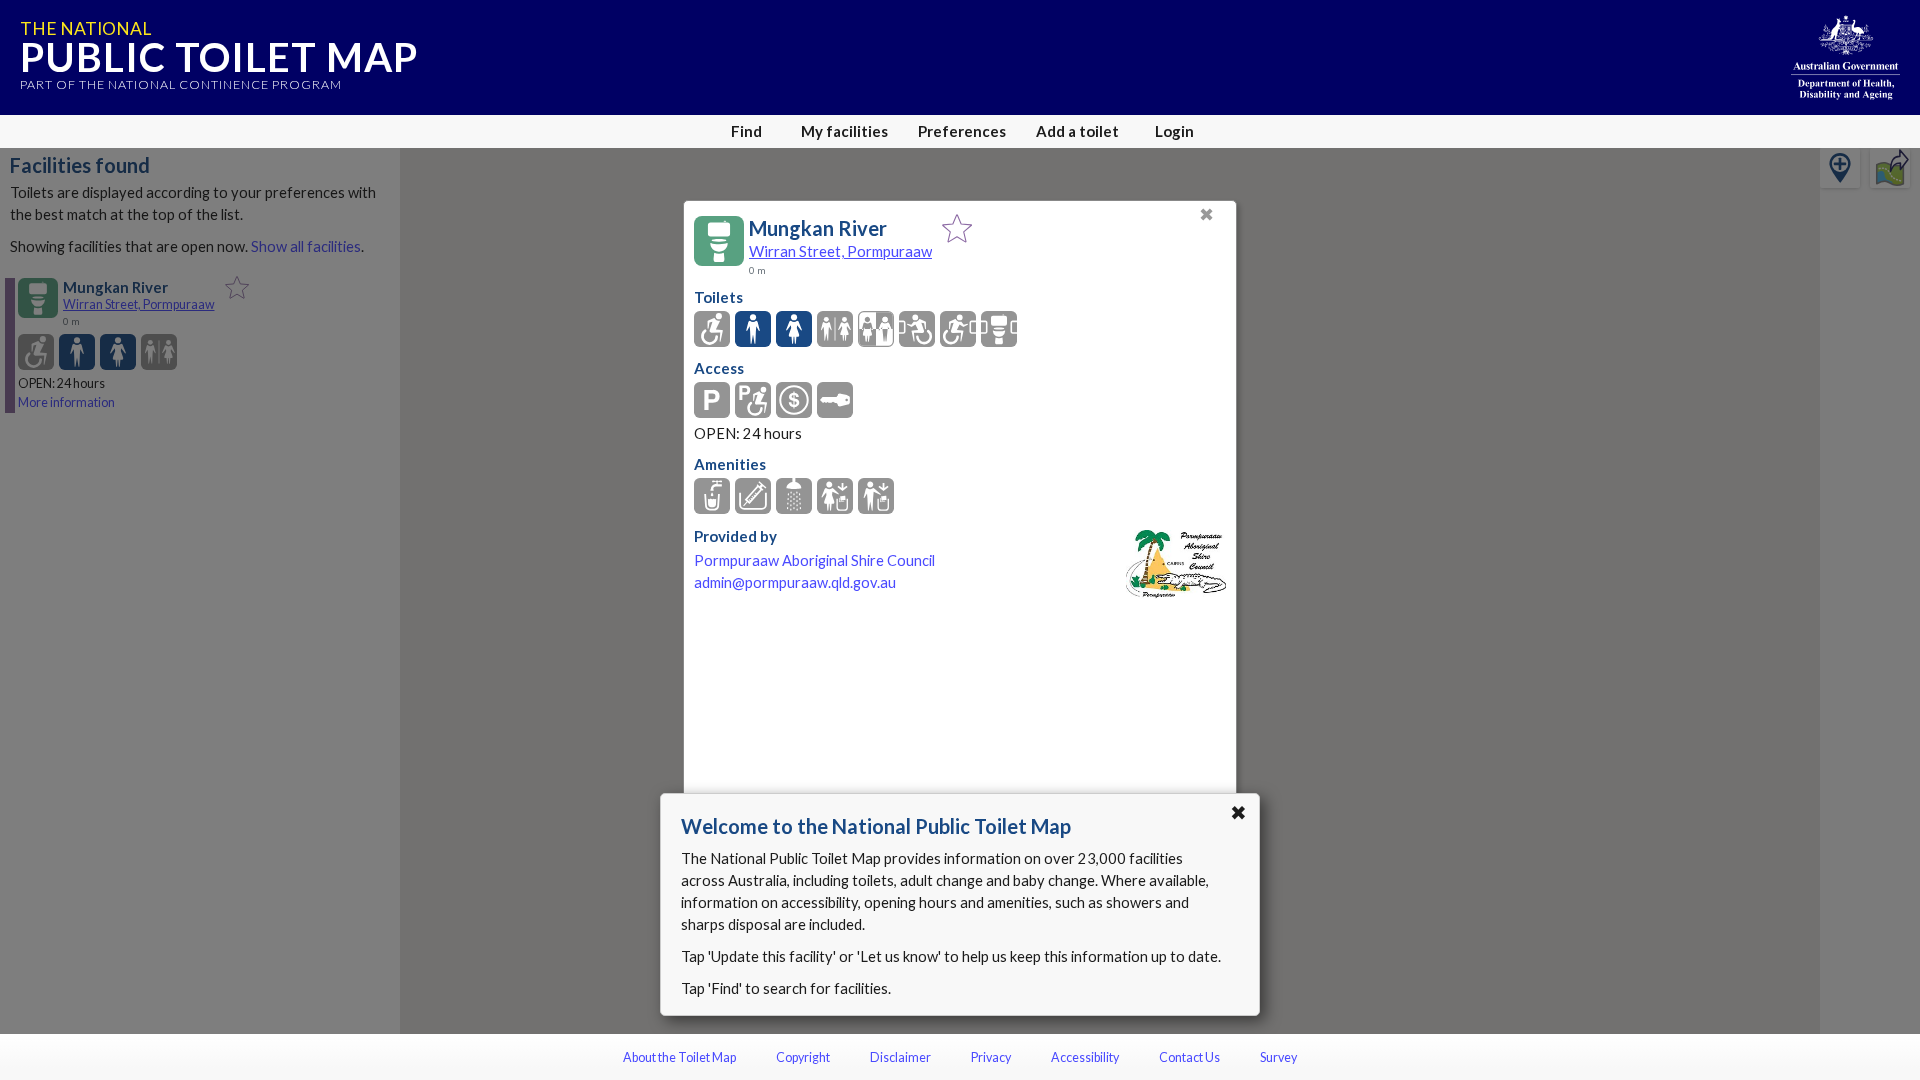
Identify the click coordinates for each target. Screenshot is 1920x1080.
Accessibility (1085, 1057)
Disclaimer (900, 1057)
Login (1174, 131)
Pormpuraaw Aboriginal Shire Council (814, 560)
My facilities (844, 131)
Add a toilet (1077, 131)
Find (746, 131)
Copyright (803, 1057)
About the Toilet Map (679, 1057)
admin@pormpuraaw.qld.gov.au (795, 582)
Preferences (962, 131)
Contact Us (1189, 1057)
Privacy (991, 1057)
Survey (1278, 1057)
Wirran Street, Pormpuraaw (840, 251)
